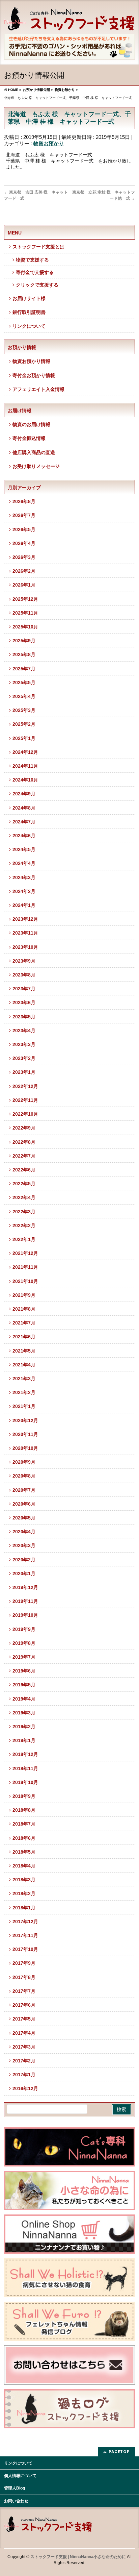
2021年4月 (24, 1365)
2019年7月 (24, 1657)
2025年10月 (25, 627)
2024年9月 (24, 794)
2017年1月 (24, 2075)
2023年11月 (25, 933)
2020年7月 (24, 1490)
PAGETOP (119, 2451)
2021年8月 (24, 1309)
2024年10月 (25, 780)
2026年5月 (24, 529)
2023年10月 (25, 947)
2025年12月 (25, 599)
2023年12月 (25, 919)
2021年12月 (25, 1253)
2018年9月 (24, 1796)
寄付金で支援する (35, 272)
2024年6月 (24, 836)
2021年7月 (24, 1323)
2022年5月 (24, 1184)
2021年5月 (24, 1351)
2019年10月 (25, 1615)
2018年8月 (24, 1810)
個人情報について (20, 2476)
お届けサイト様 (29, 298)
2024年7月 (24, 822)
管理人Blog (15, 2488)
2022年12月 (25, 1086)
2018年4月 (24, 1866)
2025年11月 (25, 613)
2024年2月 (24, 891)
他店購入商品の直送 (34, 452)
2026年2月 (24, 571)
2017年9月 (24, 1963)
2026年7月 (24, 515)
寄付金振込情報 (29, 438)
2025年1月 (24, 738)
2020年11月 (25, 1434)
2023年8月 (24, 975)
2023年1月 (24, 1072)
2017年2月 (24, 2061)
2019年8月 (24, 1643)
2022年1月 (24, 1239)
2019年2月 (24, 1727)
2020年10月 (25, 1448)
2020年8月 (24, 1476)
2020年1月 (24, 1574)
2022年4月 (24, 1197)
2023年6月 (24, 1002)
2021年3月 (24, 1379)
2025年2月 (24, 724)
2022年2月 (24, 1225)
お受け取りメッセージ (36, 466)
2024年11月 (25, 766)
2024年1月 (24, 905)
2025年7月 (24, 669)
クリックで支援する (37, 285)
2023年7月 (24, 989)
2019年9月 (24, 1629)
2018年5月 (24, 1852)
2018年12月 (25, 1754)
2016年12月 (25, 2088)
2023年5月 (24, 1017)
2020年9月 (24, 1462)
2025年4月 (24, 696)
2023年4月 (24, 1031)
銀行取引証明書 (29, 312)
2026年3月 (24, 557)
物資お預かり (49, 143)
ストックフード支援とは (38, 247)
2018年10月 (25, 1782)
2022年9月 (24, 1128)
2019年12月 (25, 1587)
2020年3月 (24, 1545)
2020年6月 (24, 1504)
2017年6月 (24, 2005)
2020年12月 (25, 1420)
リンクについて (29, 326)
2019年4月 (24, 1699)
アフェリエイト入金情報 (38, 389)
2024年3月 (24, 877)
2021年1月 (24, 1406)
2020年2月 (24, 1560)
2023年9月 (24, 961)
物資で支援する (32, 260)
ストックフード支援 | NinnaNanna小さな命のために (78, 2557)
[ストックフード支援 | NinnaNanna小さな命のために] (69, 23)
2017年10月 (25, 1949)
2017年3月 (24, 2047)
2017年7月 (24, 1991)
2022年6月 (24, 1170)
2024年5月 (24, 849)
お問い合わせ (16, 2501)
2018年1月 (24, 1908)
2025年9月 (24, 641)
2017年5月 (24, 2019)
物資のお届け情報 (31, 424)
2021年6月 (24, 1337)
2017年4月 (24, 2033)
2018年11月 (25, 1768)
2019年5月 (24, 1685)
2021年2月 (24, 1392)
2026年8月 (24, 501)
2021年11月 (25, 1267)
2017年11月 (25, 1935)
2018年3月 (24, 1880)
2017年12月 (25, 1922)
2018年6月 (24, 1838)
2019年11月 (25, 1601)
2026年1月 (24, 585)
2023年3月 (24, 1044)
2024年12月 (25, 752)
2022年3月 (24, 1212)
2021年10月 (25, 1281)
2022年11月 (25, 1100)
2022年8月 (24, 1142)
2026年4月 (24, 543)
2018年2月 (24, 1893)
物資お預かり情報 (31, 361)
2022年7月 (24, 1156)
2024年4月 (24, 863)
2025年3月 (24, 710)
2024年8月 (24, 808)
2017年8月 (24, 1977)
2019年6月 (24, 1671)
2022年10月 (25, 1114)
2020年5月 (24, 1518)
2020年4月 (24, 1532)
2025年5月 (24, 683)
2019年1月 (24, 1740)
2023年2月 (24, 1058)
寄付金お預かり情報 (34, 375)
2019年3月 (24, 1713)
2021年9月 (24, 1295)
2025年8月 (24, 654)
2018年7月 (24, 1824)
